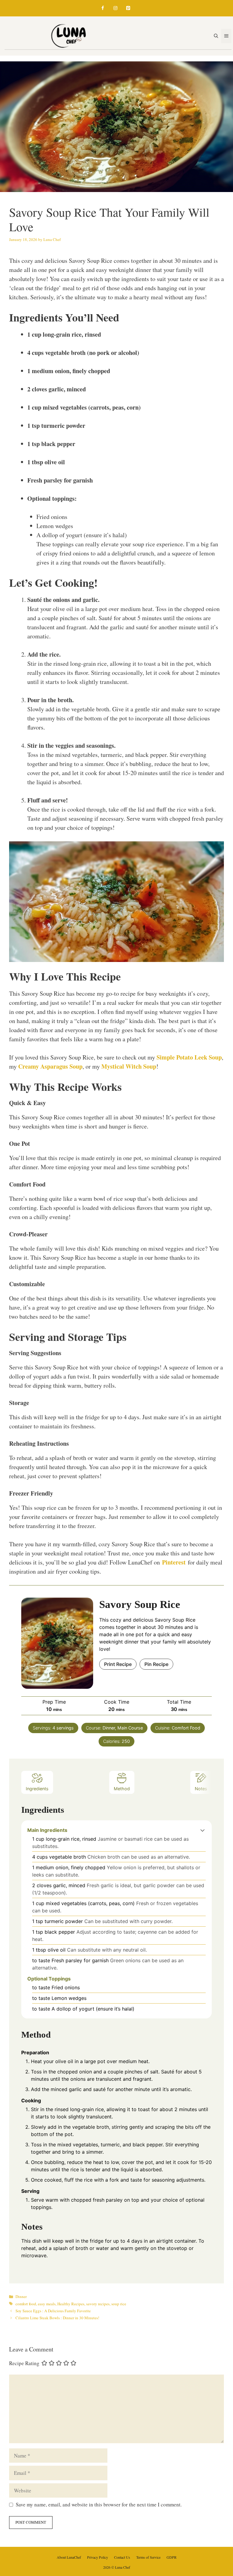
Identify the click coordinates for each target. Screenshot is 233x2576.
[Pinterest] (128, 8)
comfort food (26, 2304)
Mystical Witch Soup (129, 1066)
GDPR (172, 2557)
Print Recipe (118, 1664)
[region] (79, 2532)
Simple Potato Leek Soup (189, 1057)
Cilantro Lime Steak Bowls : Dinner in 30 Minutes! (57, 2318)
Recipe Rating (24, 2363)
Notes (201, 1789)
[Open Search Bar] (216, 36)
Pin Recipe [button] (156, 1664)
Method (122, 1789)
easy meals (47, 2304)
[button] (203, 1830)
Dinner (21, 2296)
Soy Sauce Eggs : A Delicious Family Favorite (53, 2311)
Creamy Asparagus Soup (50, 1066)
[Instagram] (115, 8)
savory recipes (98, 2304)
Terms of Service (148, 2557)
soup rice (119, 2304)
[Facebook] (103, 8)
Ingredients (37, 1789)
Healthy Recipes (71, 2304)
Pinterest (174, 1562)
